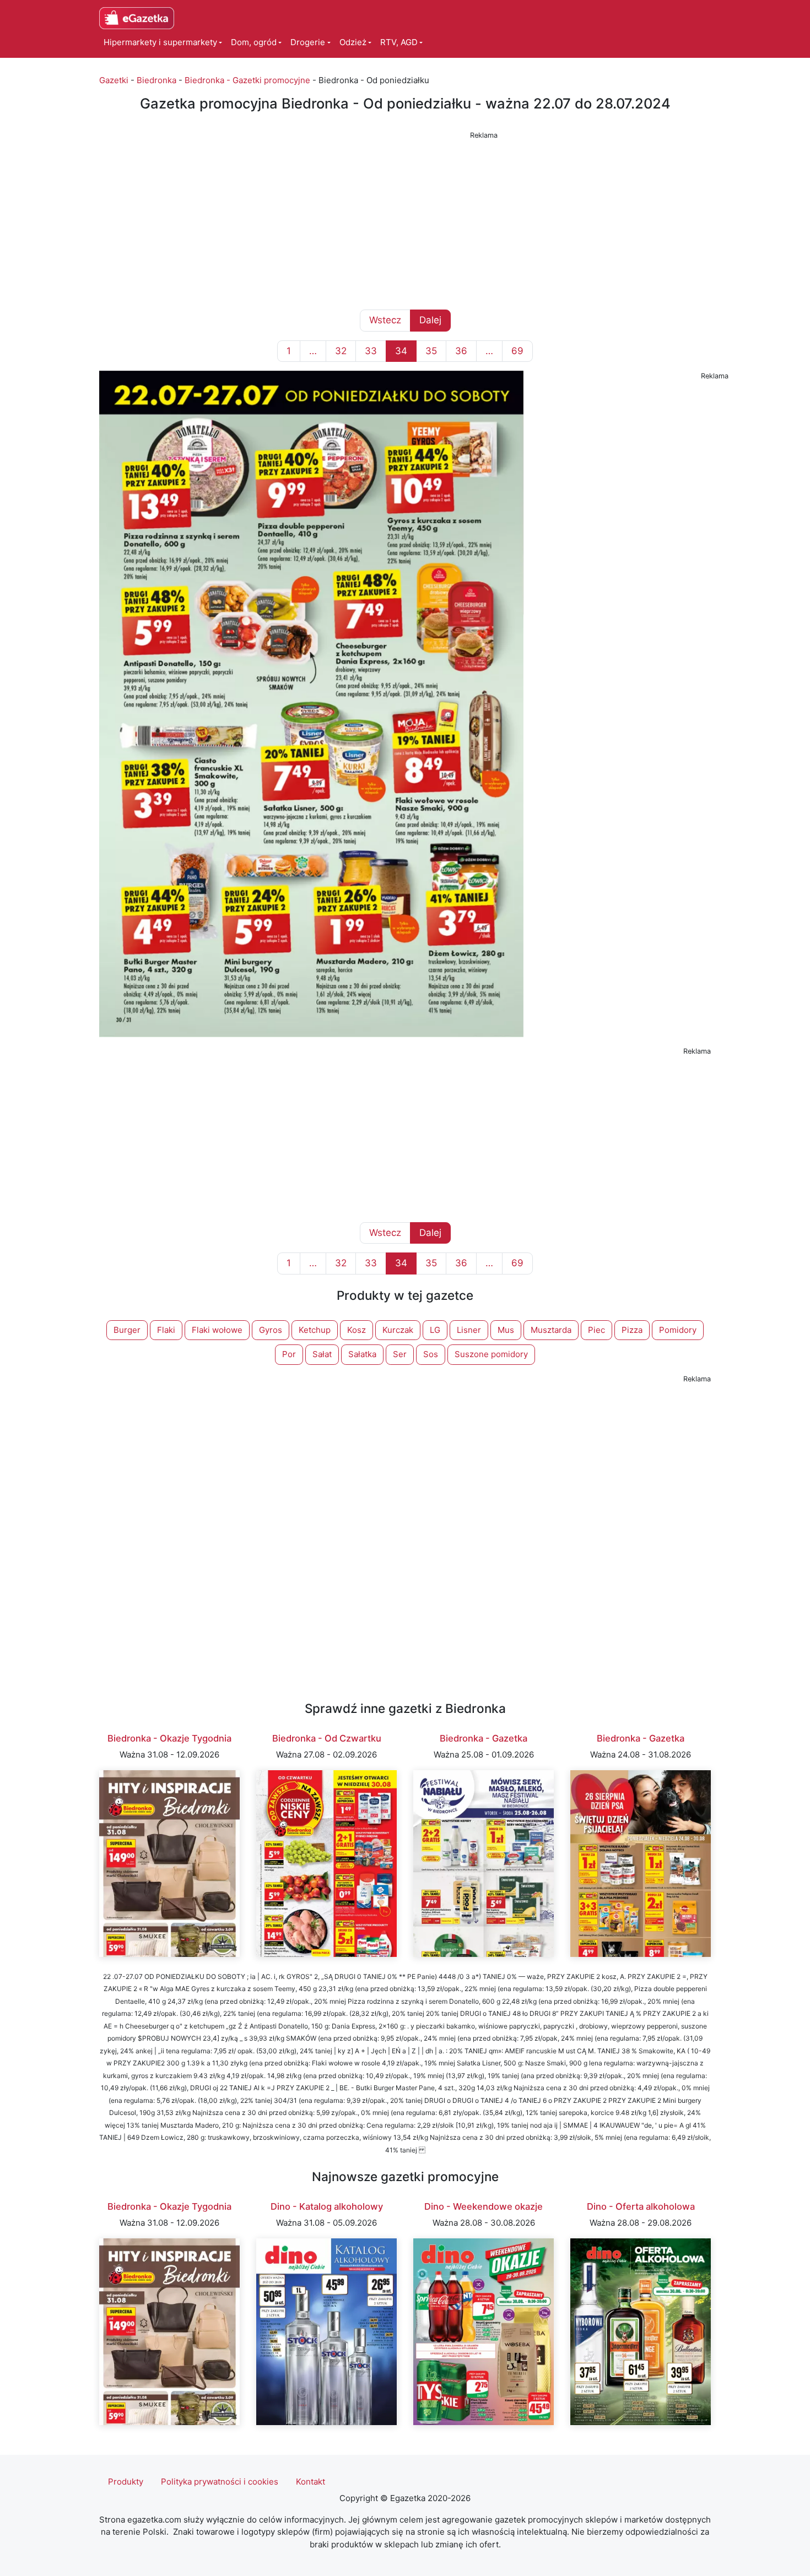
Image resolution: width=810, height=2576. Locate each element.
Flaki (166, 1330)
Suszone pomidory (491, 1354)
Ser (400, 1354)
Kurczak (398, 1330)
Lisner (469, 1330)
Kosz (357, 1330)
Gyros (271, 1330)
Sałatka (362, 1354)
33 (371, 351)
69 (517, 351)
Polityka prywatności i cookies (220, 2482)
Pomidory (678, 1330)
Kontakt (310, 2482)
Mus (506, 1330)
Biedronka (156, 80)
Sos (431, 1354)
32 (341, 351)
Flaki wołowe (217, 1330)
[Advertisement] (405, 220)
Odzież (353, 42)
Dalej (430, 320)
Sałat (322, 1354)
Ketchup (315, 1330)
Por (289, 1354)
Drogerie (308, 42)
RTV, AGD (399, 42)
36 (461, 351)
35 (431, 351)
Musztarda (551, 1330)
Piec (596, 1330)
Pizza (632, 1330)
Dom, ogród (254, 42)
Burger (127, 1330)
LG (435, 1330)
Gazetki (114, 80)
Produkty (126, 2482)
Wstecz (385, 320)
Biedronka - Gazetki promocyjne (247, 80)
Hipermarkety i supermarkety (160, 42)
